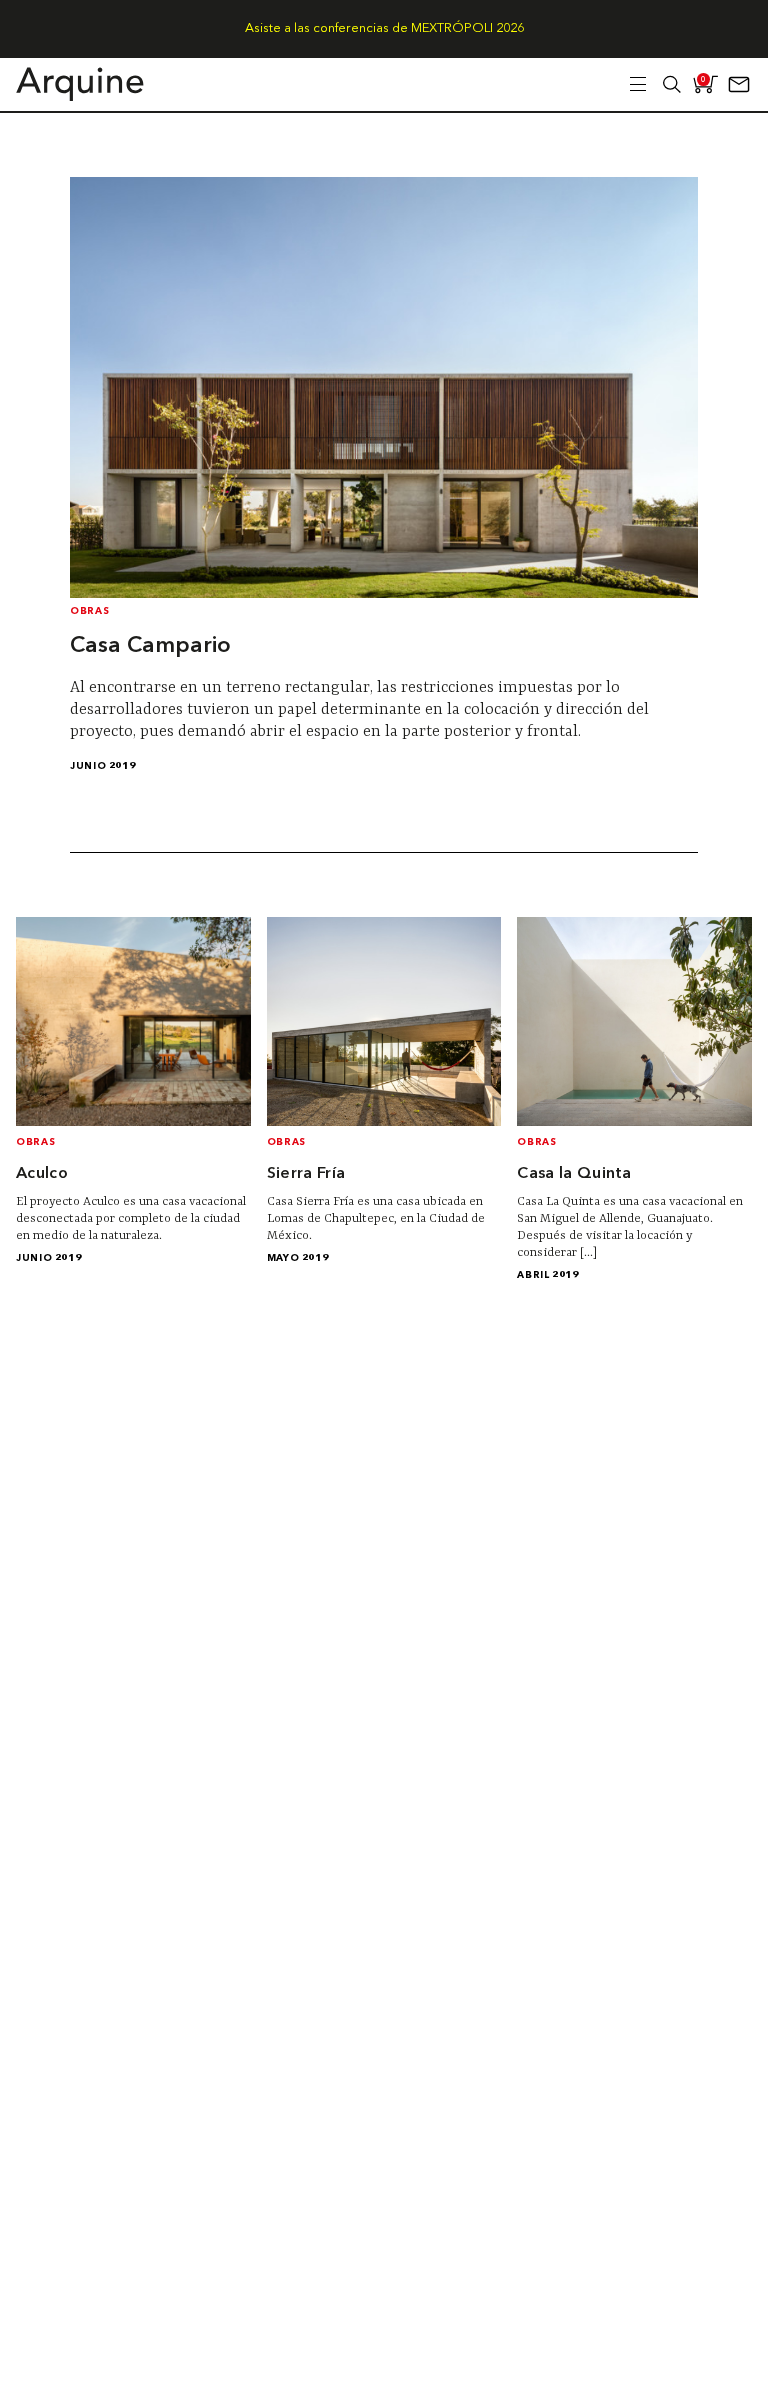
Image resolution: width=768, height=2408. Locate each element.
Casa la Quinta (574, 1174)
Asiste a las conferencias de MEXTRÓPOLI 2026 (384, 28)
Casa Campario (150, 646)
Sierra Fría (306, 1174)
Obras (89, 611)
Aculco (42, 1174)
